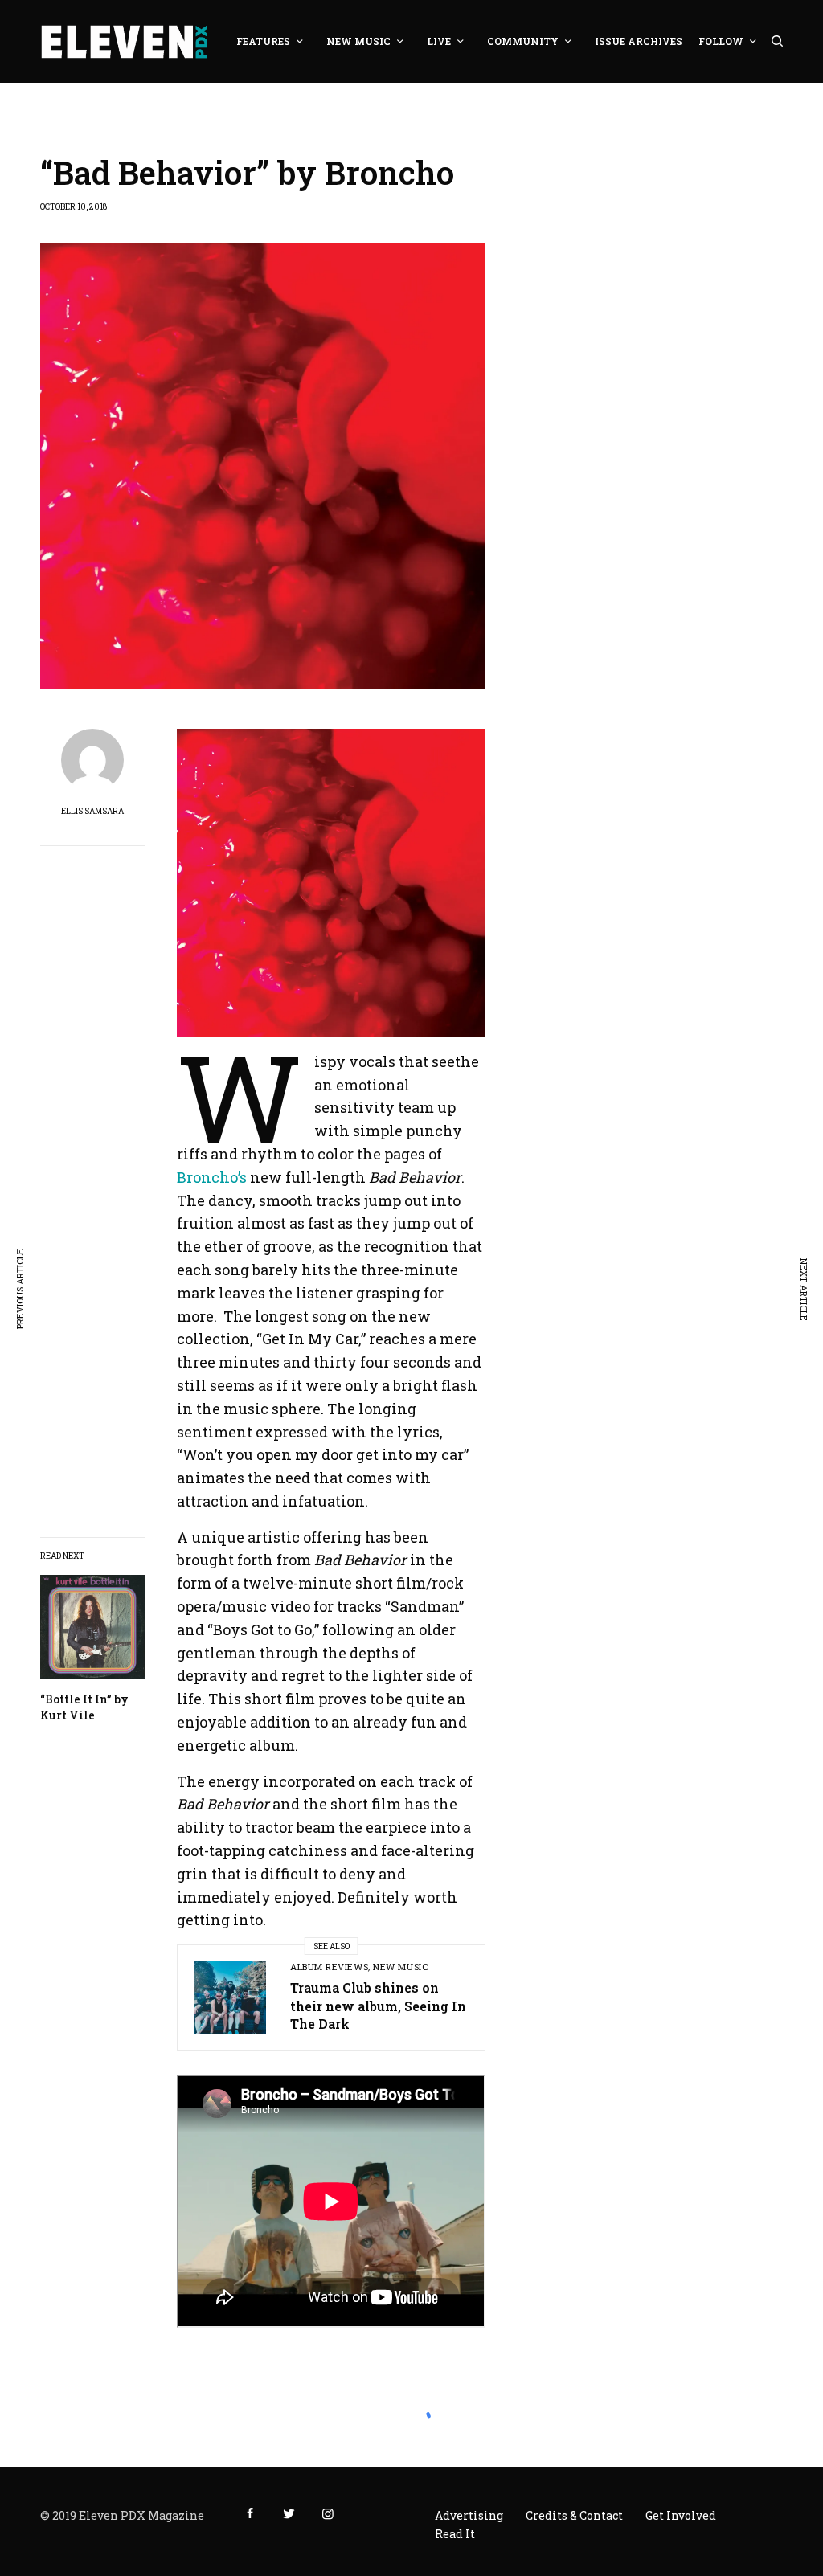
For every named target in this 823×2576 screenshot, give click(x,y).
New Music (400, 1967)
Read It (455, 2534)
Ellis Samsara (92, 812)
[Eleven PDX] (124, 41)
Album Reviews (329, 1967)
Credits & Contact (574, 2515)
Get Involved (681, 2515)
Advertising (469, 2515)
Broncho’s (212, 1177)
